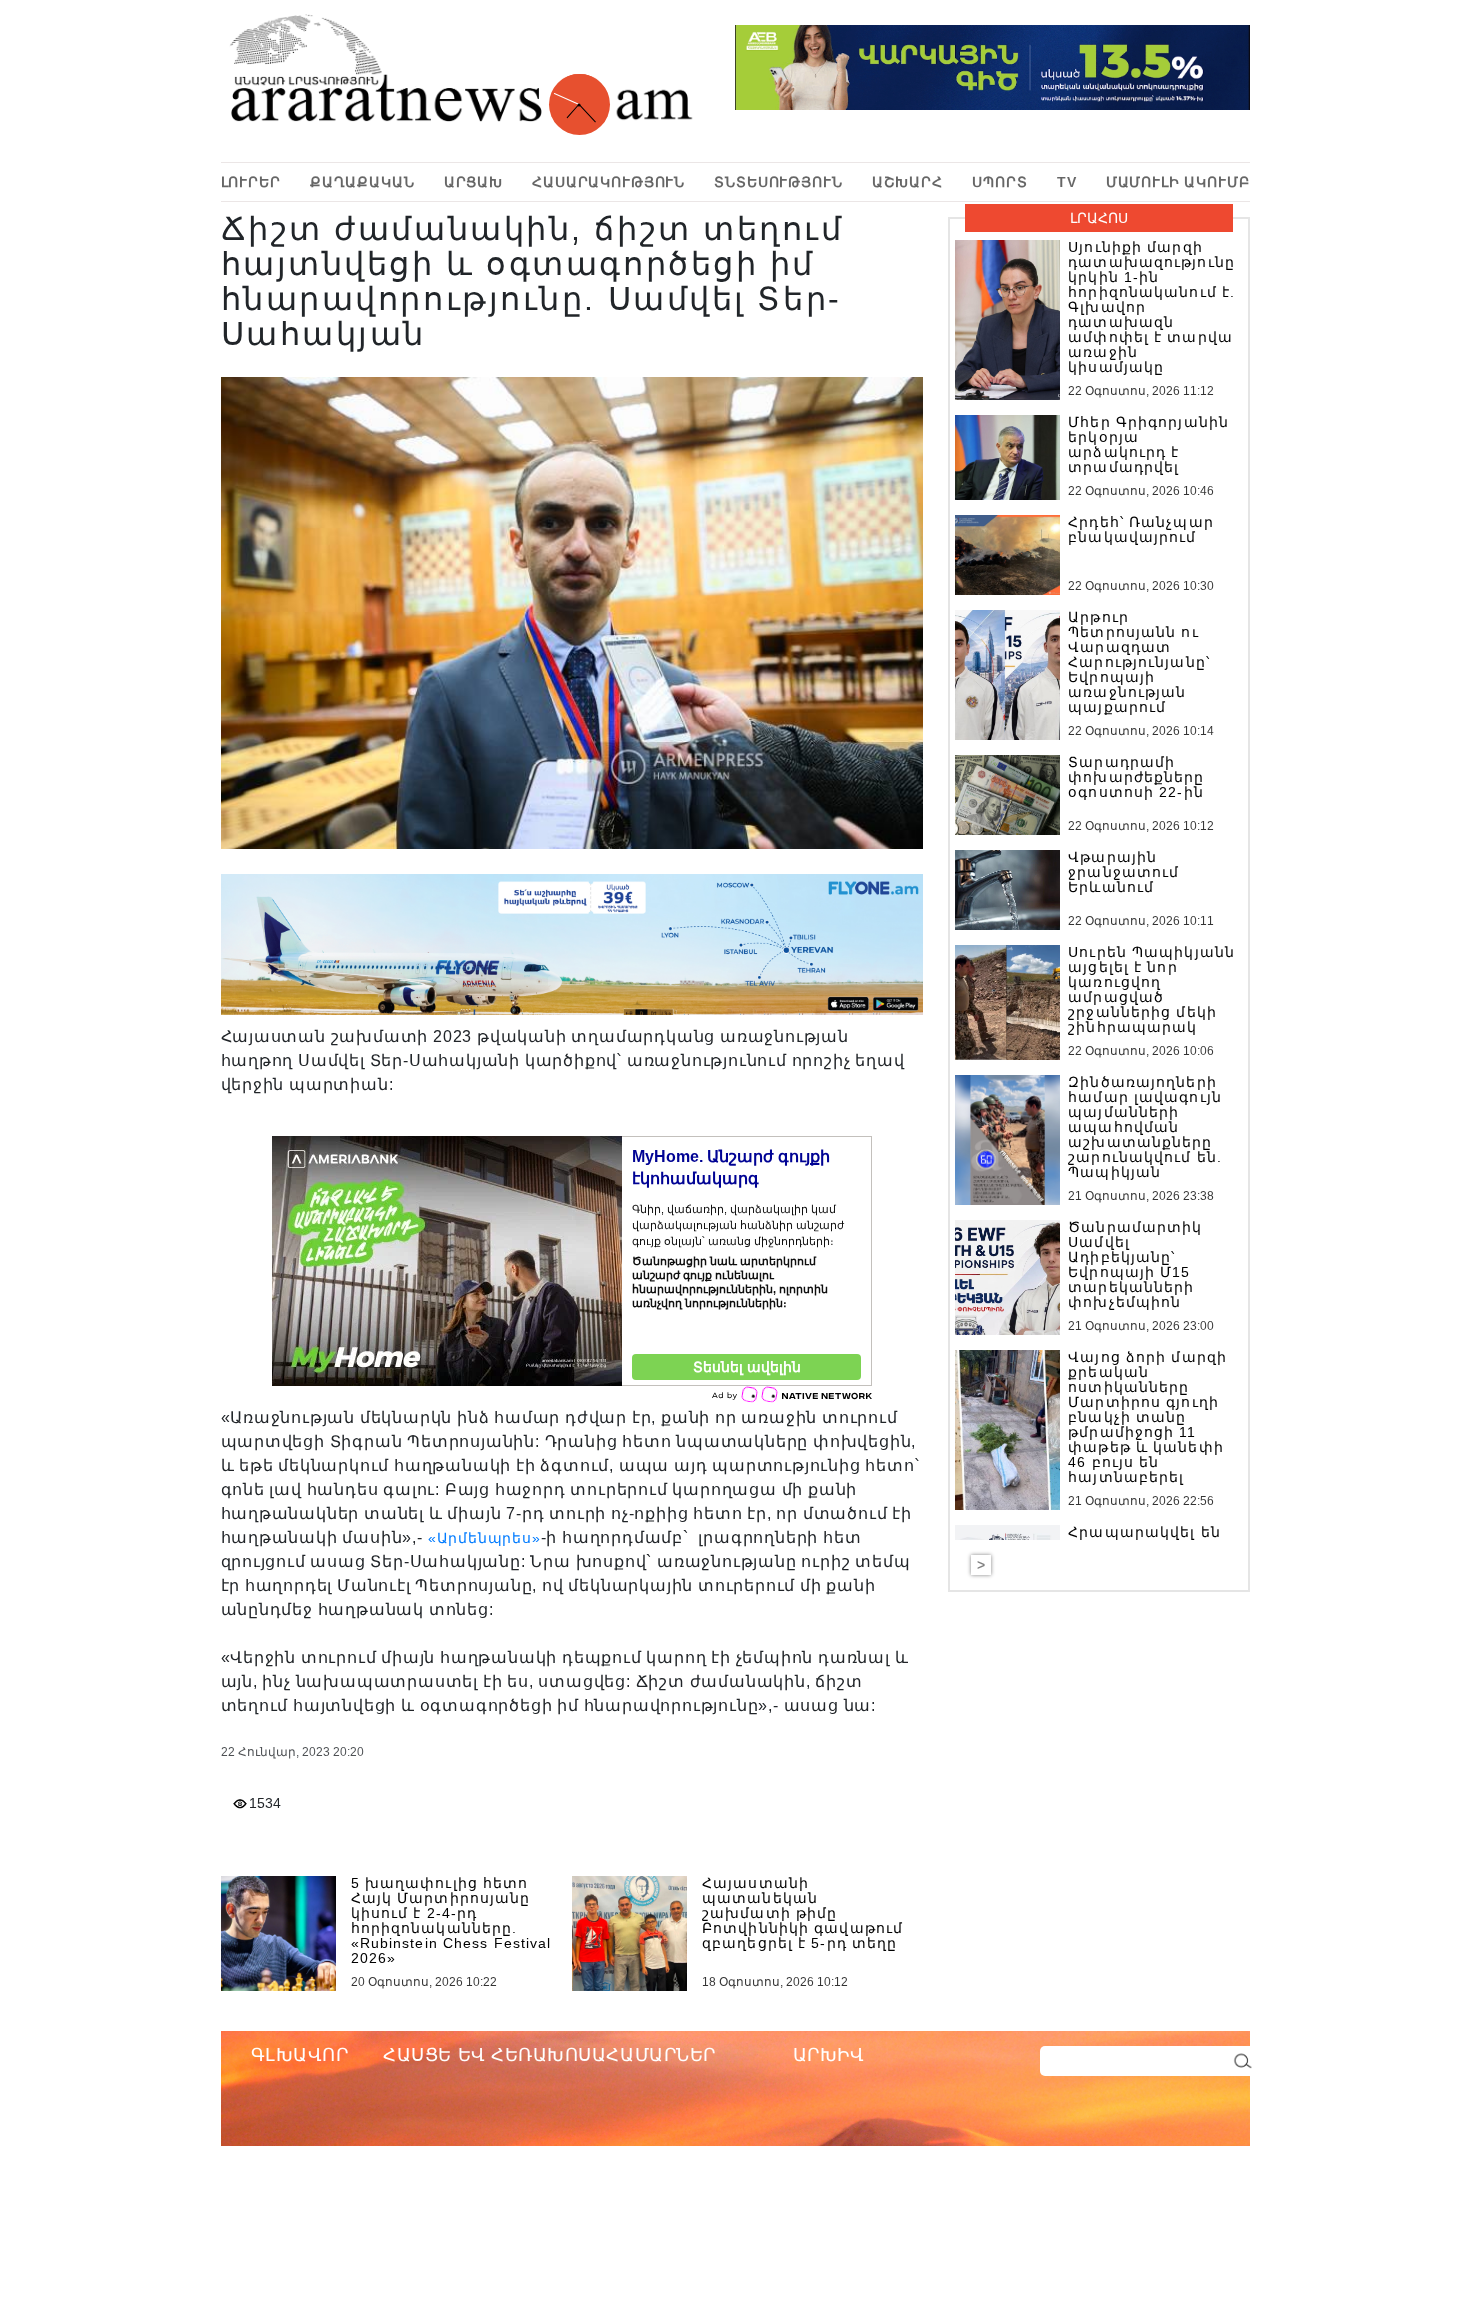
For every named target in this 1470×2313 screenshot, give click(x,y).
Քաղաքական (362, 182)
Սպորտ (999, 182)
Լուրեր (251, 182)
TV (1067, 182)
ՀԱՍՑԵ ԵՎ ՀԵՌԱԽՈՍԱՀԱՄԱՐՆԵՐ (549, 2055)
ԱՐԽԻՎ (829, 2055)
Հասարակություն (608, 182)
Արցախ (473, 182)
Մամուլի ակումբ (1178, 182)
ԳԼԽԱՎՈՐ (300, 2055)
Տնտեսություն (778, 182)
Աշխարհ (907, 182)
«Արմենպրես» (484, 1538)
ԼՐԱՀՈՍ (1099, 218)
